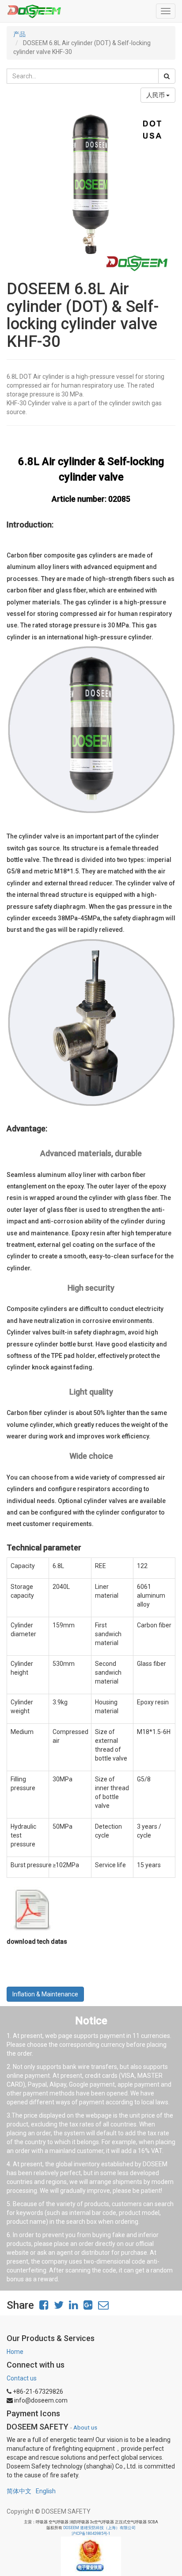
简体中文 (19, 2491)
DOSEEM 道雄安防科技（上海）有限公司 (99, 2528)
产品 (19, 34)
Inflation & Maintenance (45, 1994)
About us (85, 2427)
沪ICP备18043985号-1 (91, 2534)
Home (15, 2352)
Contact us (22, 2378)
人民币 (156, 95)
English (46, 2491)
